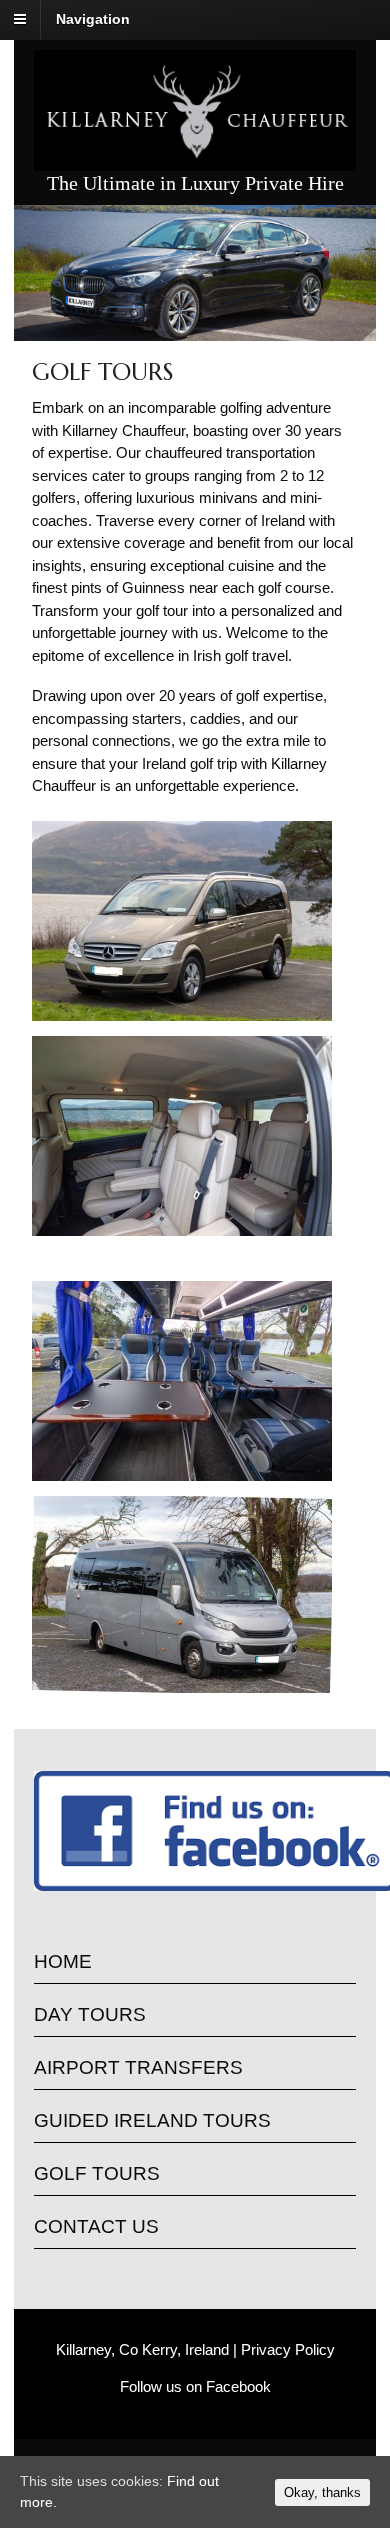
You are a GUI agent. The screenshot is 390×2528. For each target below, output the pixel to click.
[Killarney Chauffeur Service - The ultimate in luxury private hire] (195, 160)
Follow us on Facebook (195, 2386)
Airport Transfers (138, 2067)
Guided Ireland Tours (152, 2120)
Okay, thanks (322, 2492)
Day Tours (90, 2014)
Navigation (93, 19)
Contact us (96, 2226)
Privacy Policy (288, 2349)
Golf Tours (97, 2173)
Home (63, 1961)
